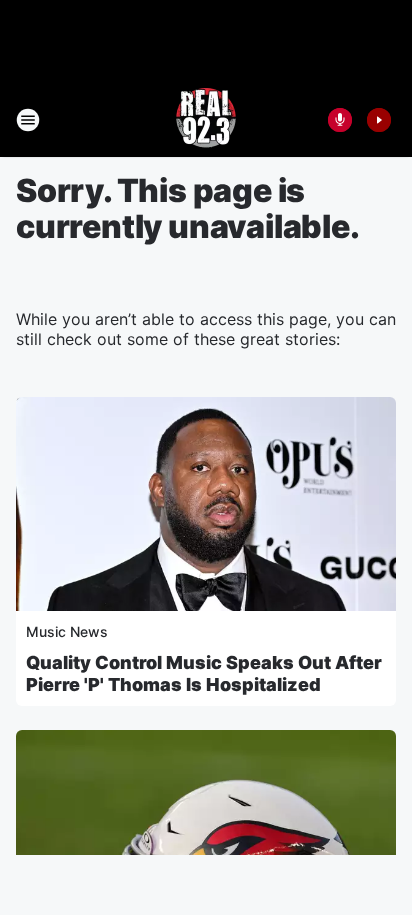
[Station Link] (206, 120)
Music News (67, 631)
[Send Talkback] (340, 120)
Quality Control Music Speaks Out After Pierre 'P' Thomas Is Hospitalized (204, 673)
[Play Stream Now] (379, 120)
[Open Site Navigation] (28, 120)
